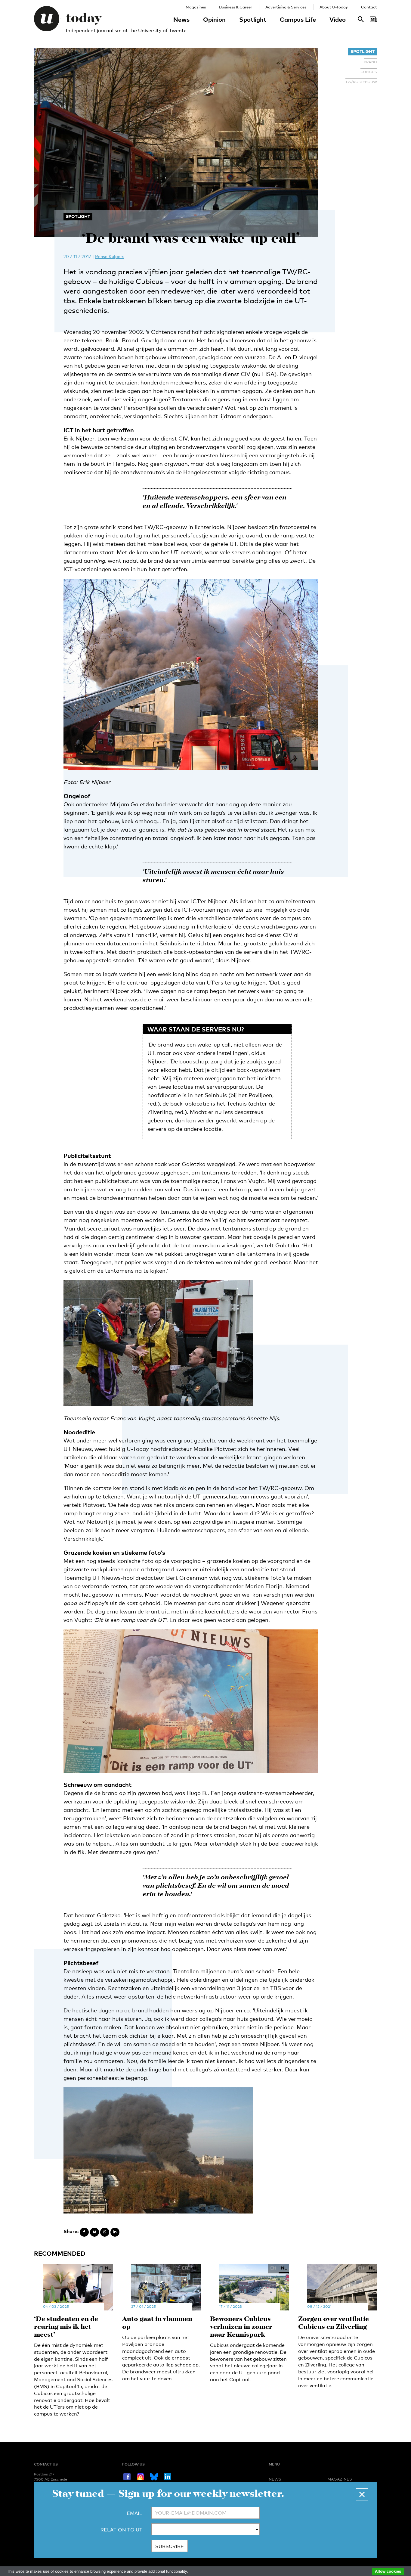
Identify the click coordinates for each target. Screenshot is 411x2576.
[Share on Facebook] (84, 2232)
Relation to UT (121, 2530)
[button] (362, 2494)
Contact (369, 7)
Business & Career (236, 7)
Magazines (196, 7)
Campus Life (298, 19)
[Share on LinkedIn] (115, 2232)
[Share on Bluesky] (94, 2232)
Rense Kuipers (110, 256)
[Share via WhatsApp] (105, 2232)
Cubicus (369, 72)
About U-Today (334, 7)
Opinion (214, 19)
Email (134, 2513)
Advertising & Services (286, 7)
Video (338, 19)
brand (370, 62)
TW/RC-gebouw (361, 82)
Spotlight (253, 19)
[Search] (373, 19)
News (181, 19)
